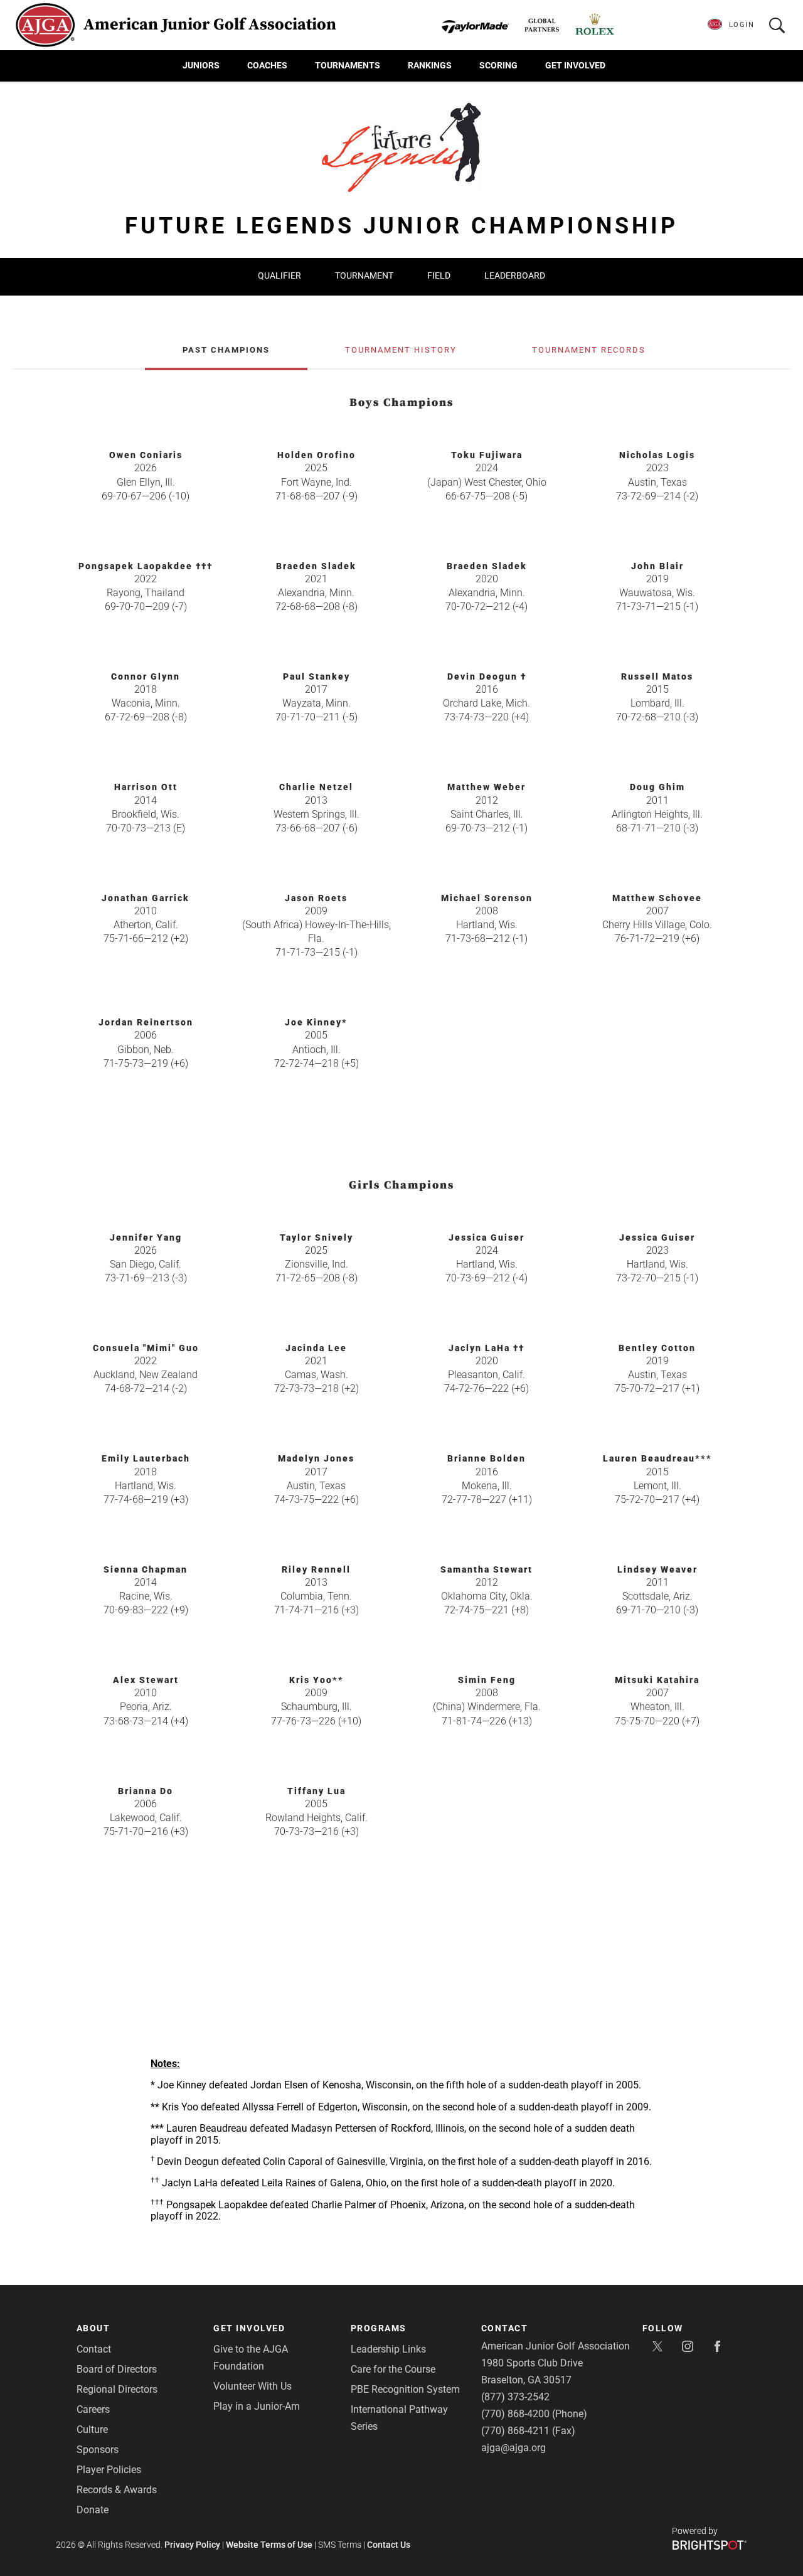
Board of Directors (117, 2369)
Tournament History (401, 350)
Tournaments (348, 65)
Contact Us (389, 2545)
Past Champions (226, 350)
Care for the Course (393, 2369)
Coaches (267, 65)
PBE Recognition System (405, 2389)
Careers (93, 2409)
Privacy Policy (192, 2545)
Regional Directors (117, 2389)
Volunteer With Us (253, 2386)
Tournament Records (589, 350)
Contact (94, 2349)
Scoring (498, 65)
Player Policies (109, 2470)
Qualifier (279, 275)
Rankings (430, 65)
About (93, 2328)
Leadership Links (388, 2349)
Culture (92, 2429)
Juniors (201, 65)
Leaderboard (515, 275)
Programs (379, 2328)
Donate (93, 2510)
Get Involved (575, 65)
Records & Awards (117, 2490)
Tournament (364, 275)
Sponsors (98, 2450)
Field (439, 275)
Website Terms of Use (269, 2545)
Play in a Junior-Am (257, 2406)
